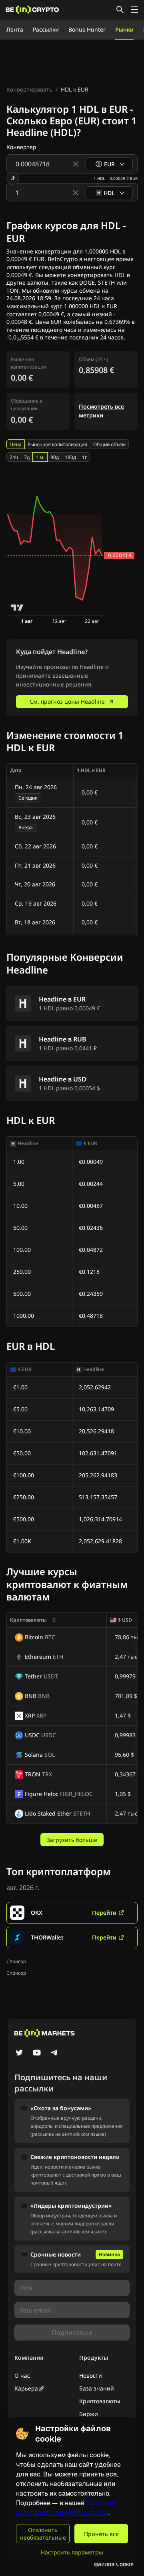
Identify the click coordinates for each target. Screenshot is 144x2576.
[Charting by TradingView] (17, 608)
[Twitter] (19, 2053)
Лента (15, 29)
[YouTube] (37, 2053)
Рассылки (46, 29)
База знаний (97, 2388)
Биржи (89, 2414)
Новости (91, 2375)
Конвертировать (29, 89)
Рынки (124, 29)
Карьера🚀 (30, 2388)
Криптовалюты (100, 2401)
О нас (22, 2375)
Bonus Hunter (87, 29)
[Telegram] (54, 2053)
